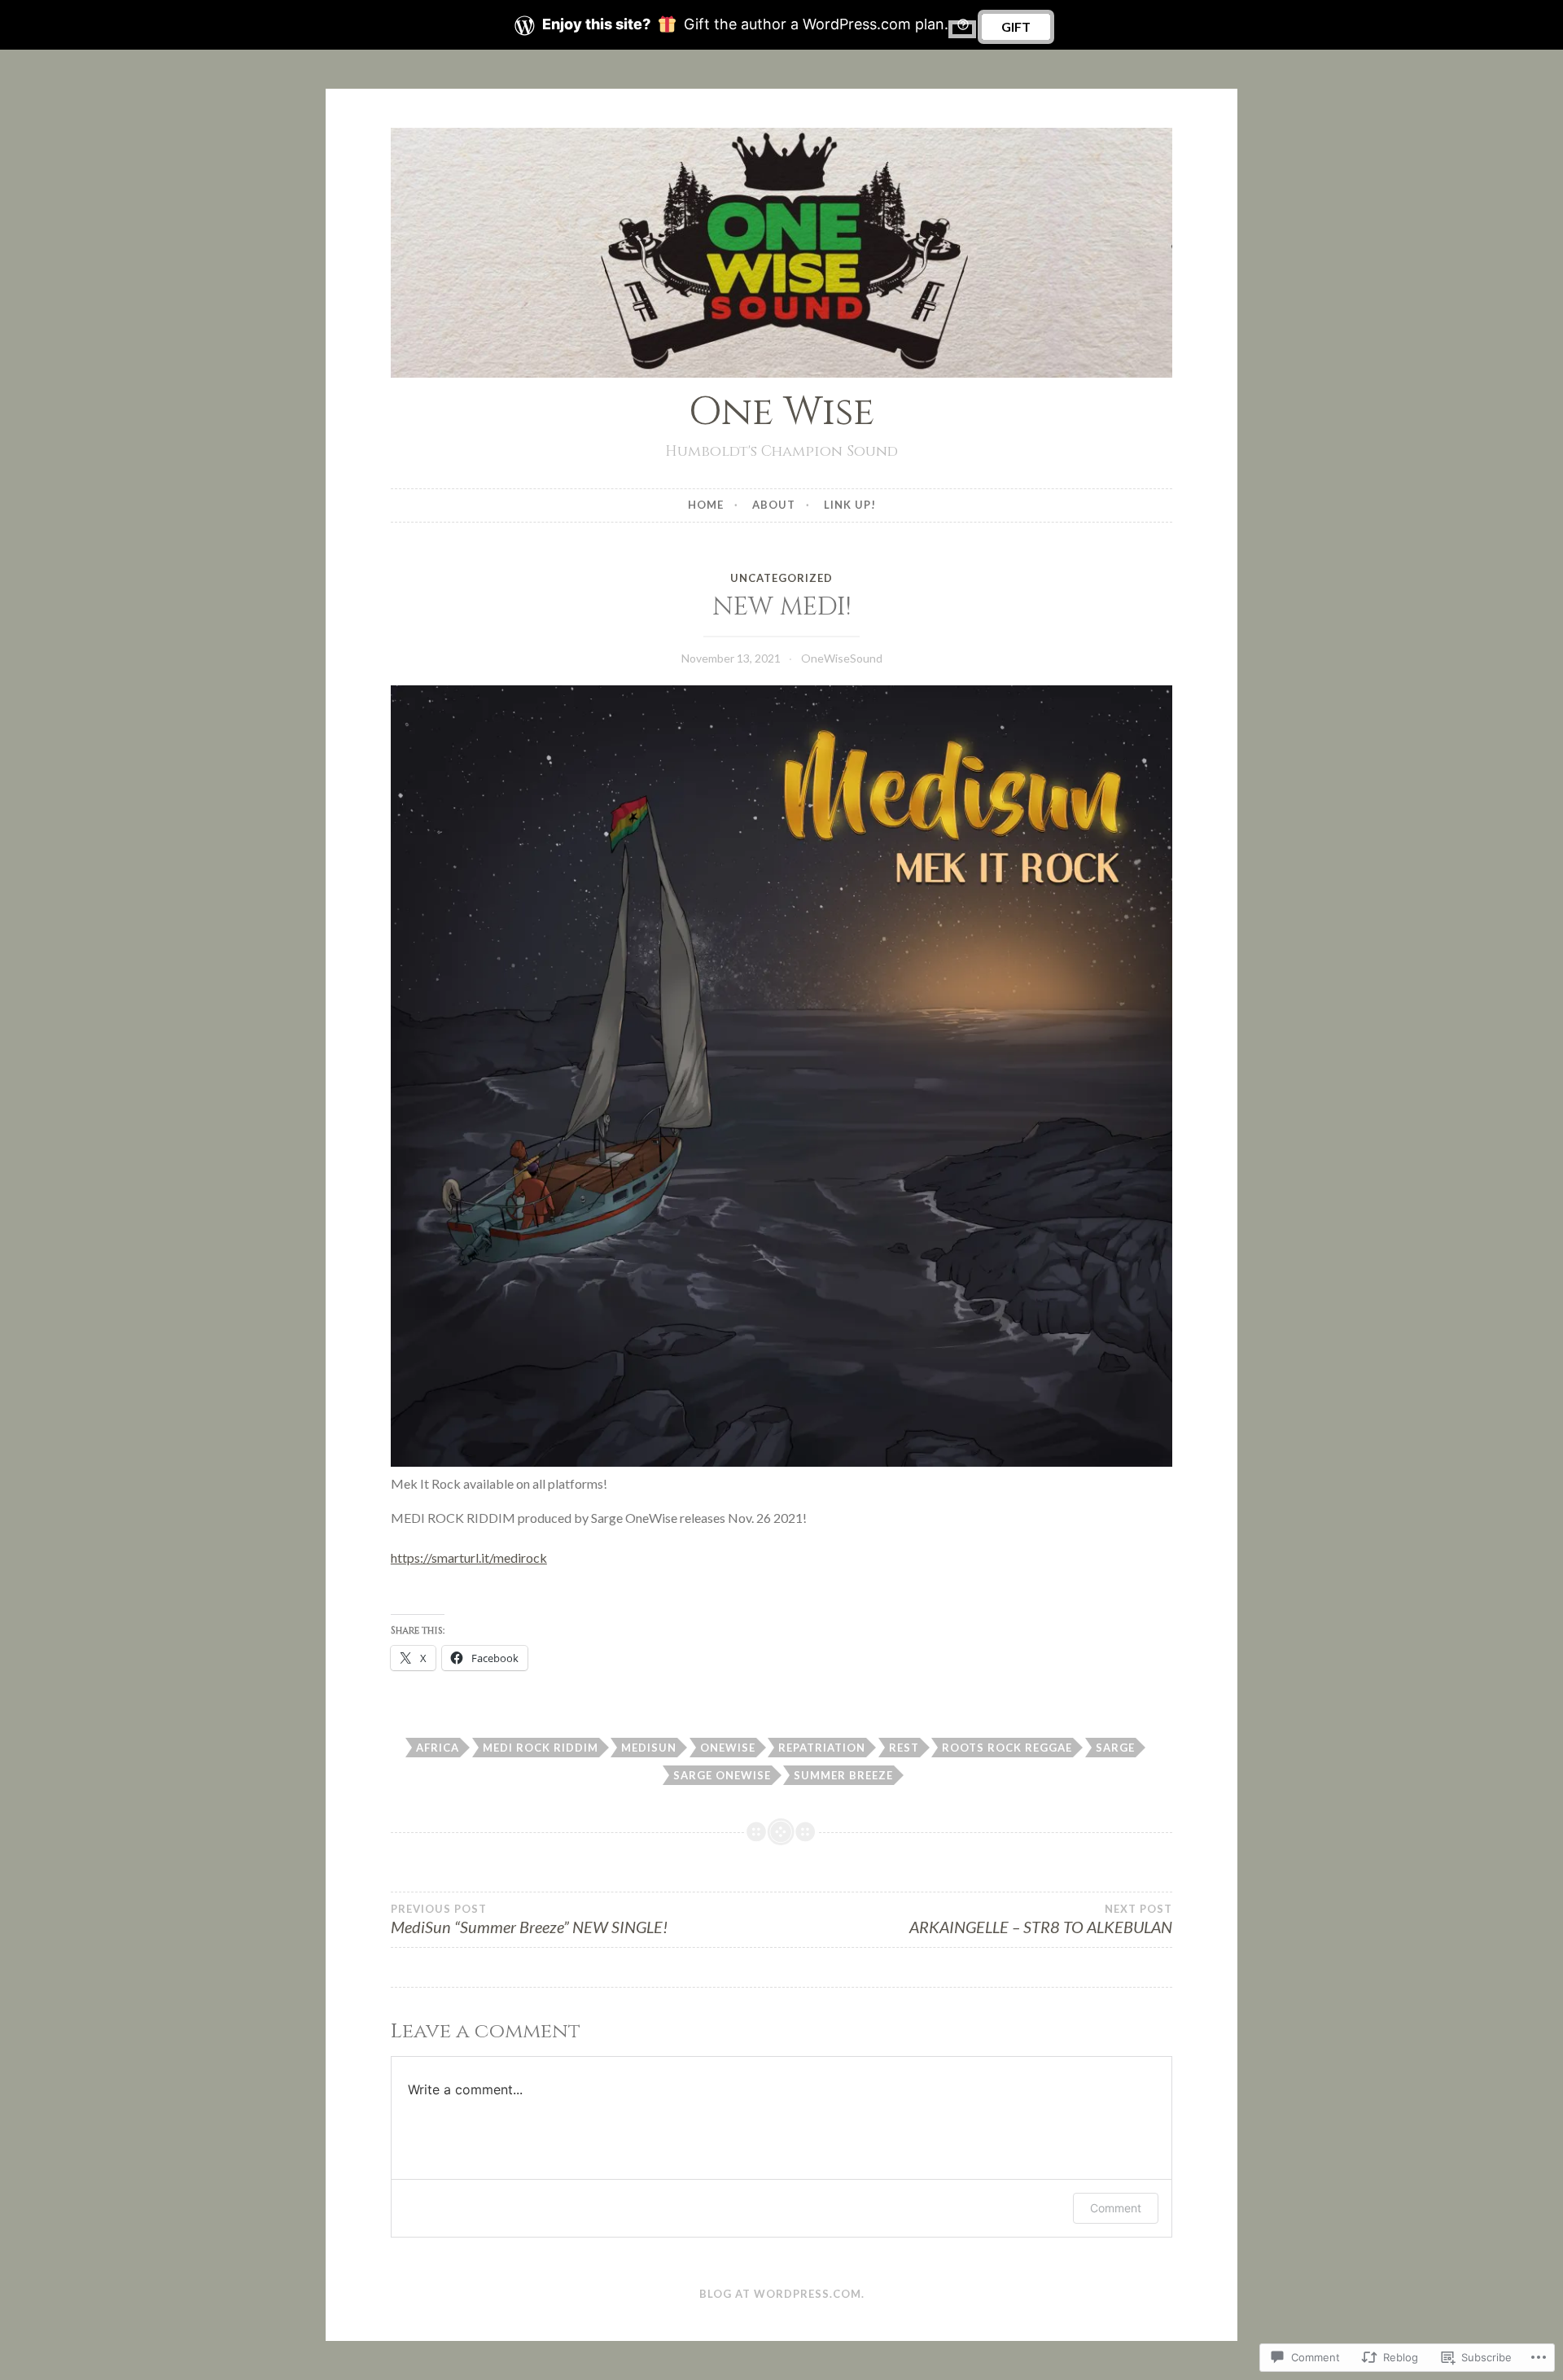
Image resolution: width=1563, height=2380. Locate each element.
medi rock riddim (541, 1748)
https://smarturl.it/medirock (469, 1557)
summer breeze (843, 1775)
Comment (1116, 2208)
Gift (1016, 26)
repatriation (822, 1748)
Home (706, 505)
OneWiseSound (842, 658)
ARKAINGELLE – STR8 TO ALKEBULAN (1041, 1919)
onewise (728, 1748)
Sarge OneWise (722, 1775)
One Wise (781, 412)
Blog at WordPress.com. (782, 2294)
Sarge (1115, 1748)
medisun (649, 1748)
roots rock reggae (1007, 1748)
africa (438, 1748)
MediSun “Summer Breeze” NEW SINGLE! (529, 1919)
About (774, 505)
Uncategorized (781, 578)
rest (904, 1748)
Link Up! (850, 505)
